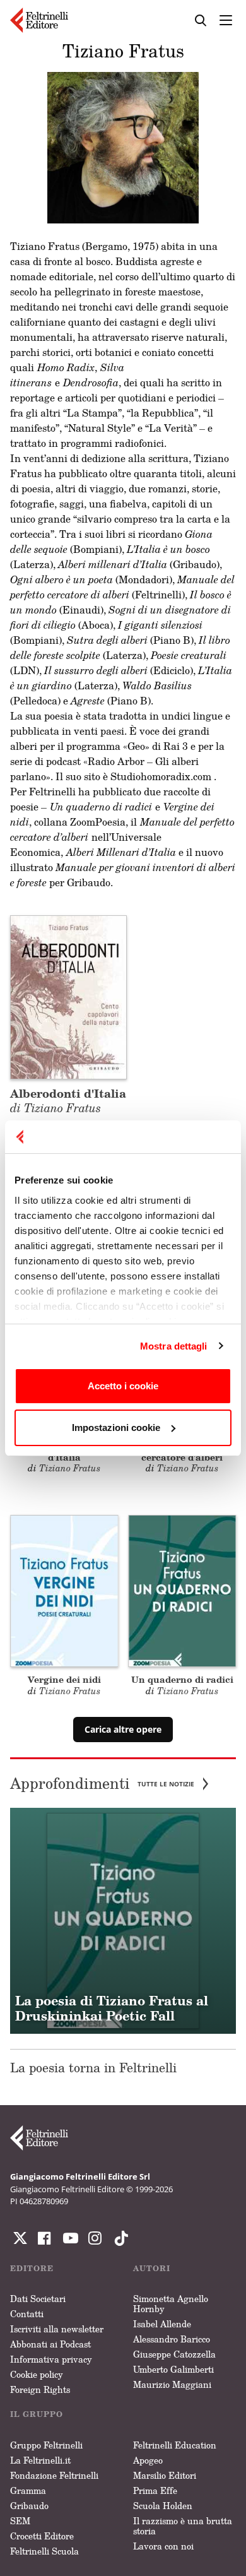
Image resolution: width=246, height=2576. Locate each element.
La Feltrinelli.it (40, 2460)
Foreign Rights (40, 2389)
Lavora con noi (163, 2546)
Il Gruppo (37, 2414)
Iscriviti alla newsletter (57, 2329)
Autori (152, 2268)
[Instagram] (119, 2238)
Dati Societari (38, 2299)
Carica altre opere (123, 1729)
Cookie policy (37, 2374)
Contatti (27, 2314)
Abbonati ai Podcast (50, 2344)
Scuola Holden (163, 2506)
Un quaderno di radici (182, 1679)
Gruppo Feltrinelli (46, 2445)
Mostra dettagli (174, 1346)
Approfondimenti (102, 1784)
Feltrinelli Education (175, 2445)
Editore (32, 2268)
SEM (20, 2521)
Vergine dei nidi (64, 1679)
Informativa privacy (51, 2359)
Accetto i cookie (123, 1386)
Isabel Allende (162, 2324)
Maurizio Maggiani (172, 2384)
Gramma (28, 2490)
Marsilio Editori (165, 2475)
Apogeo (148, 2460)
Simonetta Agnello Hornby (171, 2304)
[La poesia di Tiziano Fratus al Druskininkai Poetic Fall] (123, 1921)
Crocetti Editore (42, 2536)
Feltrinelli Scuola (44, 2551)
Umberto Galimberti (173, 2369)
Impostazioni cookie (116, 1427)
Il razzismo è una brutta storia (183, 2526)
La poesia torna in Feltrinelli (93, 2067)
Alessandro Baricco (172, 2339)
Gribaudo (29, 2506)
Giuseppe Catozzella (174, 2354)
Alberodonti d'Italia (68, 1100)
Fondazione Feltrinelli (54, 2475)
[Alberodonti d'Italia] (68, 996)
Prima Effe (155, 2490)
